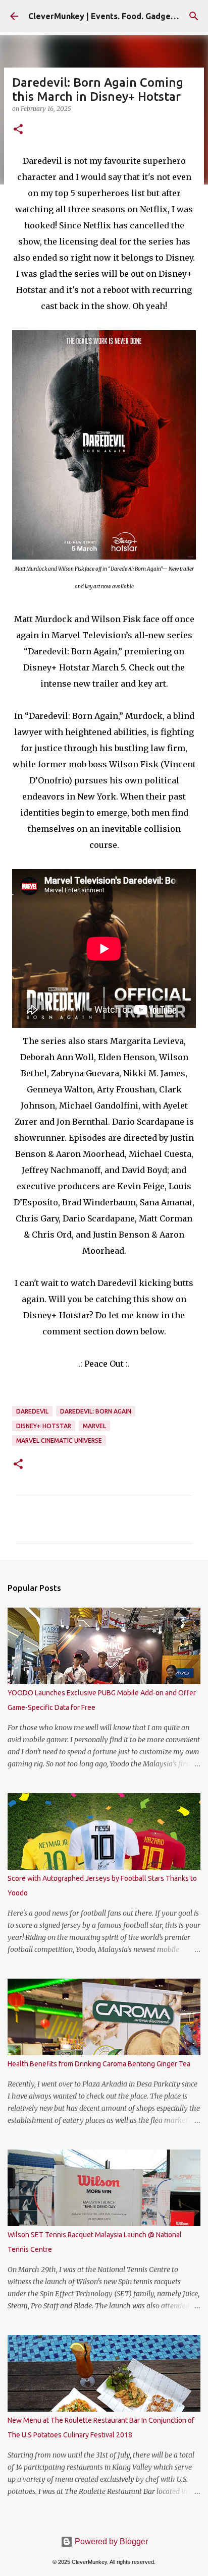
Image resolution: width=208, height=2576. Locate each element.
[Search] (194, 16)
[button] (18, 130)
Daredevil (32, 1411)
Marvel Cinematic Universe (59, 1440)
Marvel (94, 1426)
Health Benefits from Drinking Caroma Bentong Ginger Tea (99, 2064)
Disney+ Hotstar (44, 1426)
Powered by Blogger (110, 2541)
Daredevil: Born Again (96, 1411)
